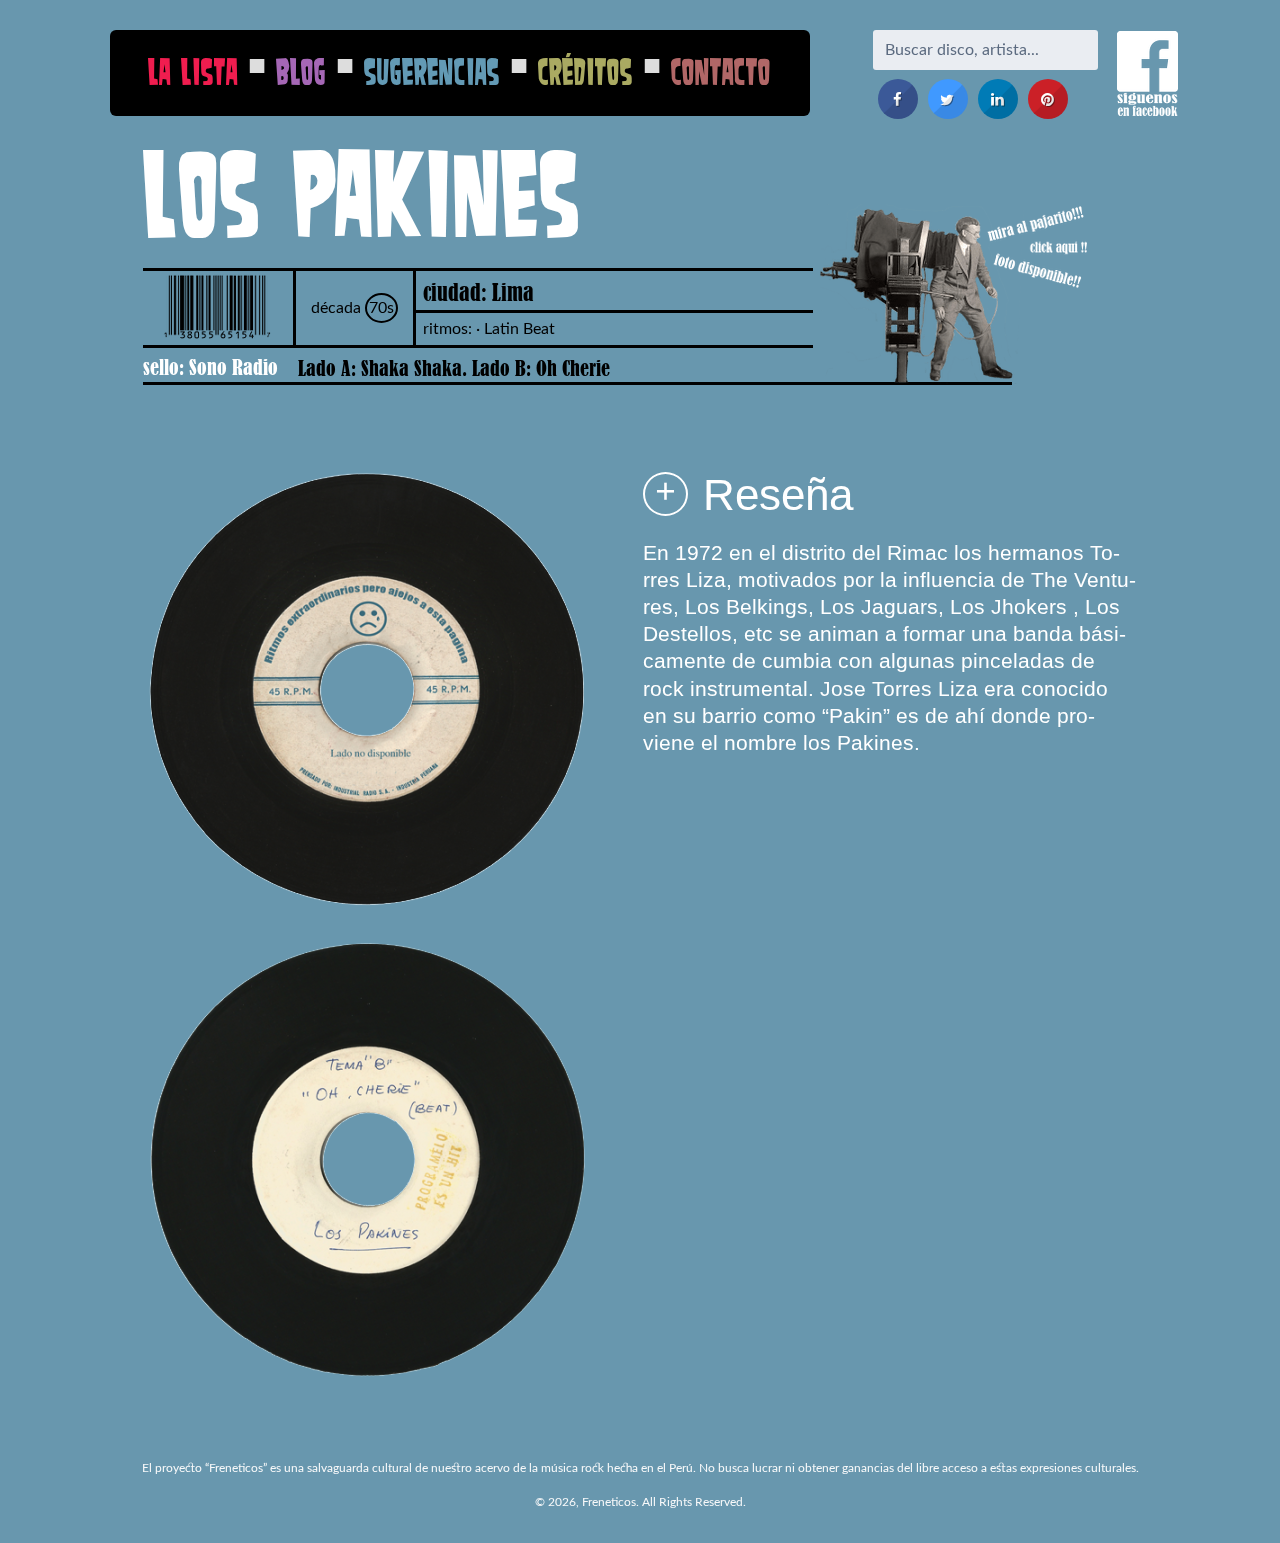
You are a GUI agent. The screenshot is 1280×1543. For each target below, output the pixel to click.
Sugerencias (432, 71)
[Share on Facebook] (898, 113)
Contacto (721, 71)
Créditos (585, 71)
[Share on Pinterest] (1048, 113)
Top (1232, 1495)
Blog (301, 71)
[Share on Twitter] (948, 113)
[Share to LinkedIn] (998, 113)
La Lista (193, 71)
